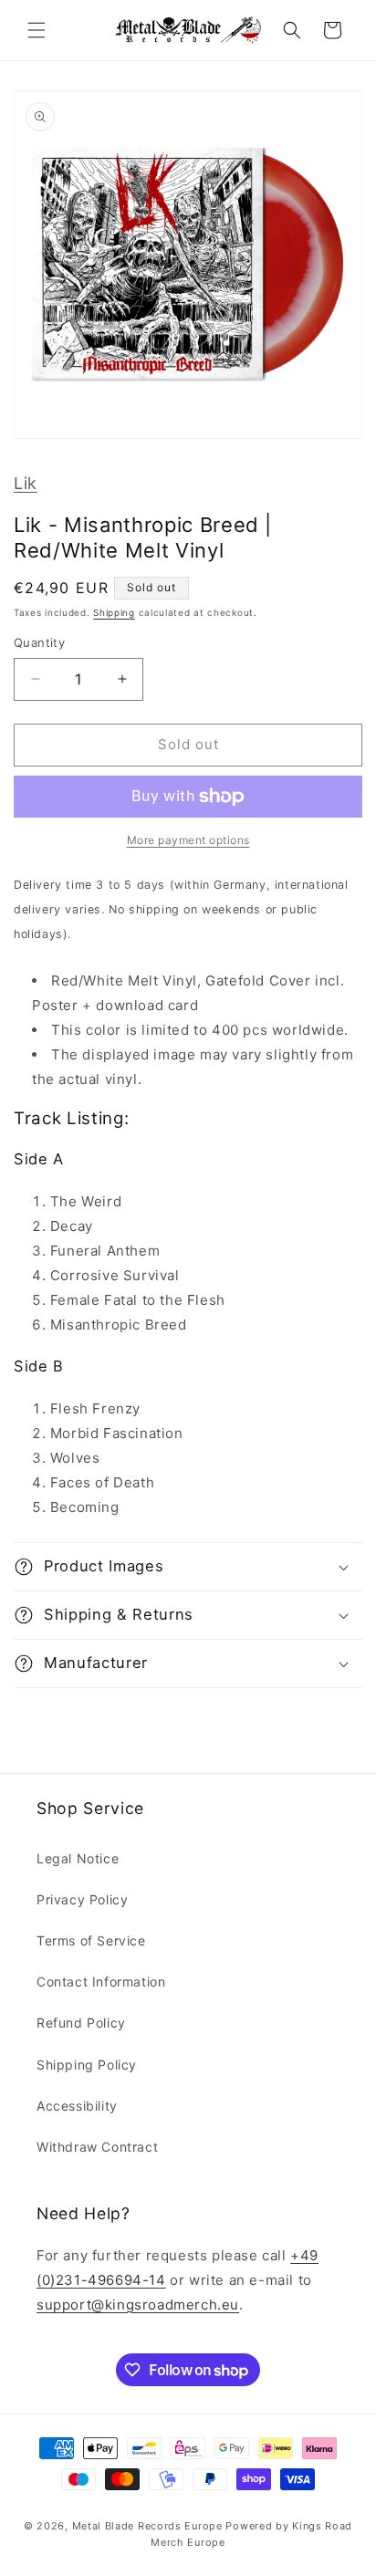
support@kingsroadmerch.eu (138, 2305)
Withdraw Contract (97, 2147)
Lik (26, 483)
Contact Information (101, 1982)
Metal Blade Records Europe (147, 2526)
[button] (37, 30)
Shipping (114, 612)
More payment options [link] (188, 840)
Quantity (39, 642)
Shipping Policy (87, 2065)
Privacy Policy (82, 1899)
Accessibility (77, 2106)
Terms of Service (91, 1940)
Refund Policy (81, 2023)
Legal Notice (78, 1858)
